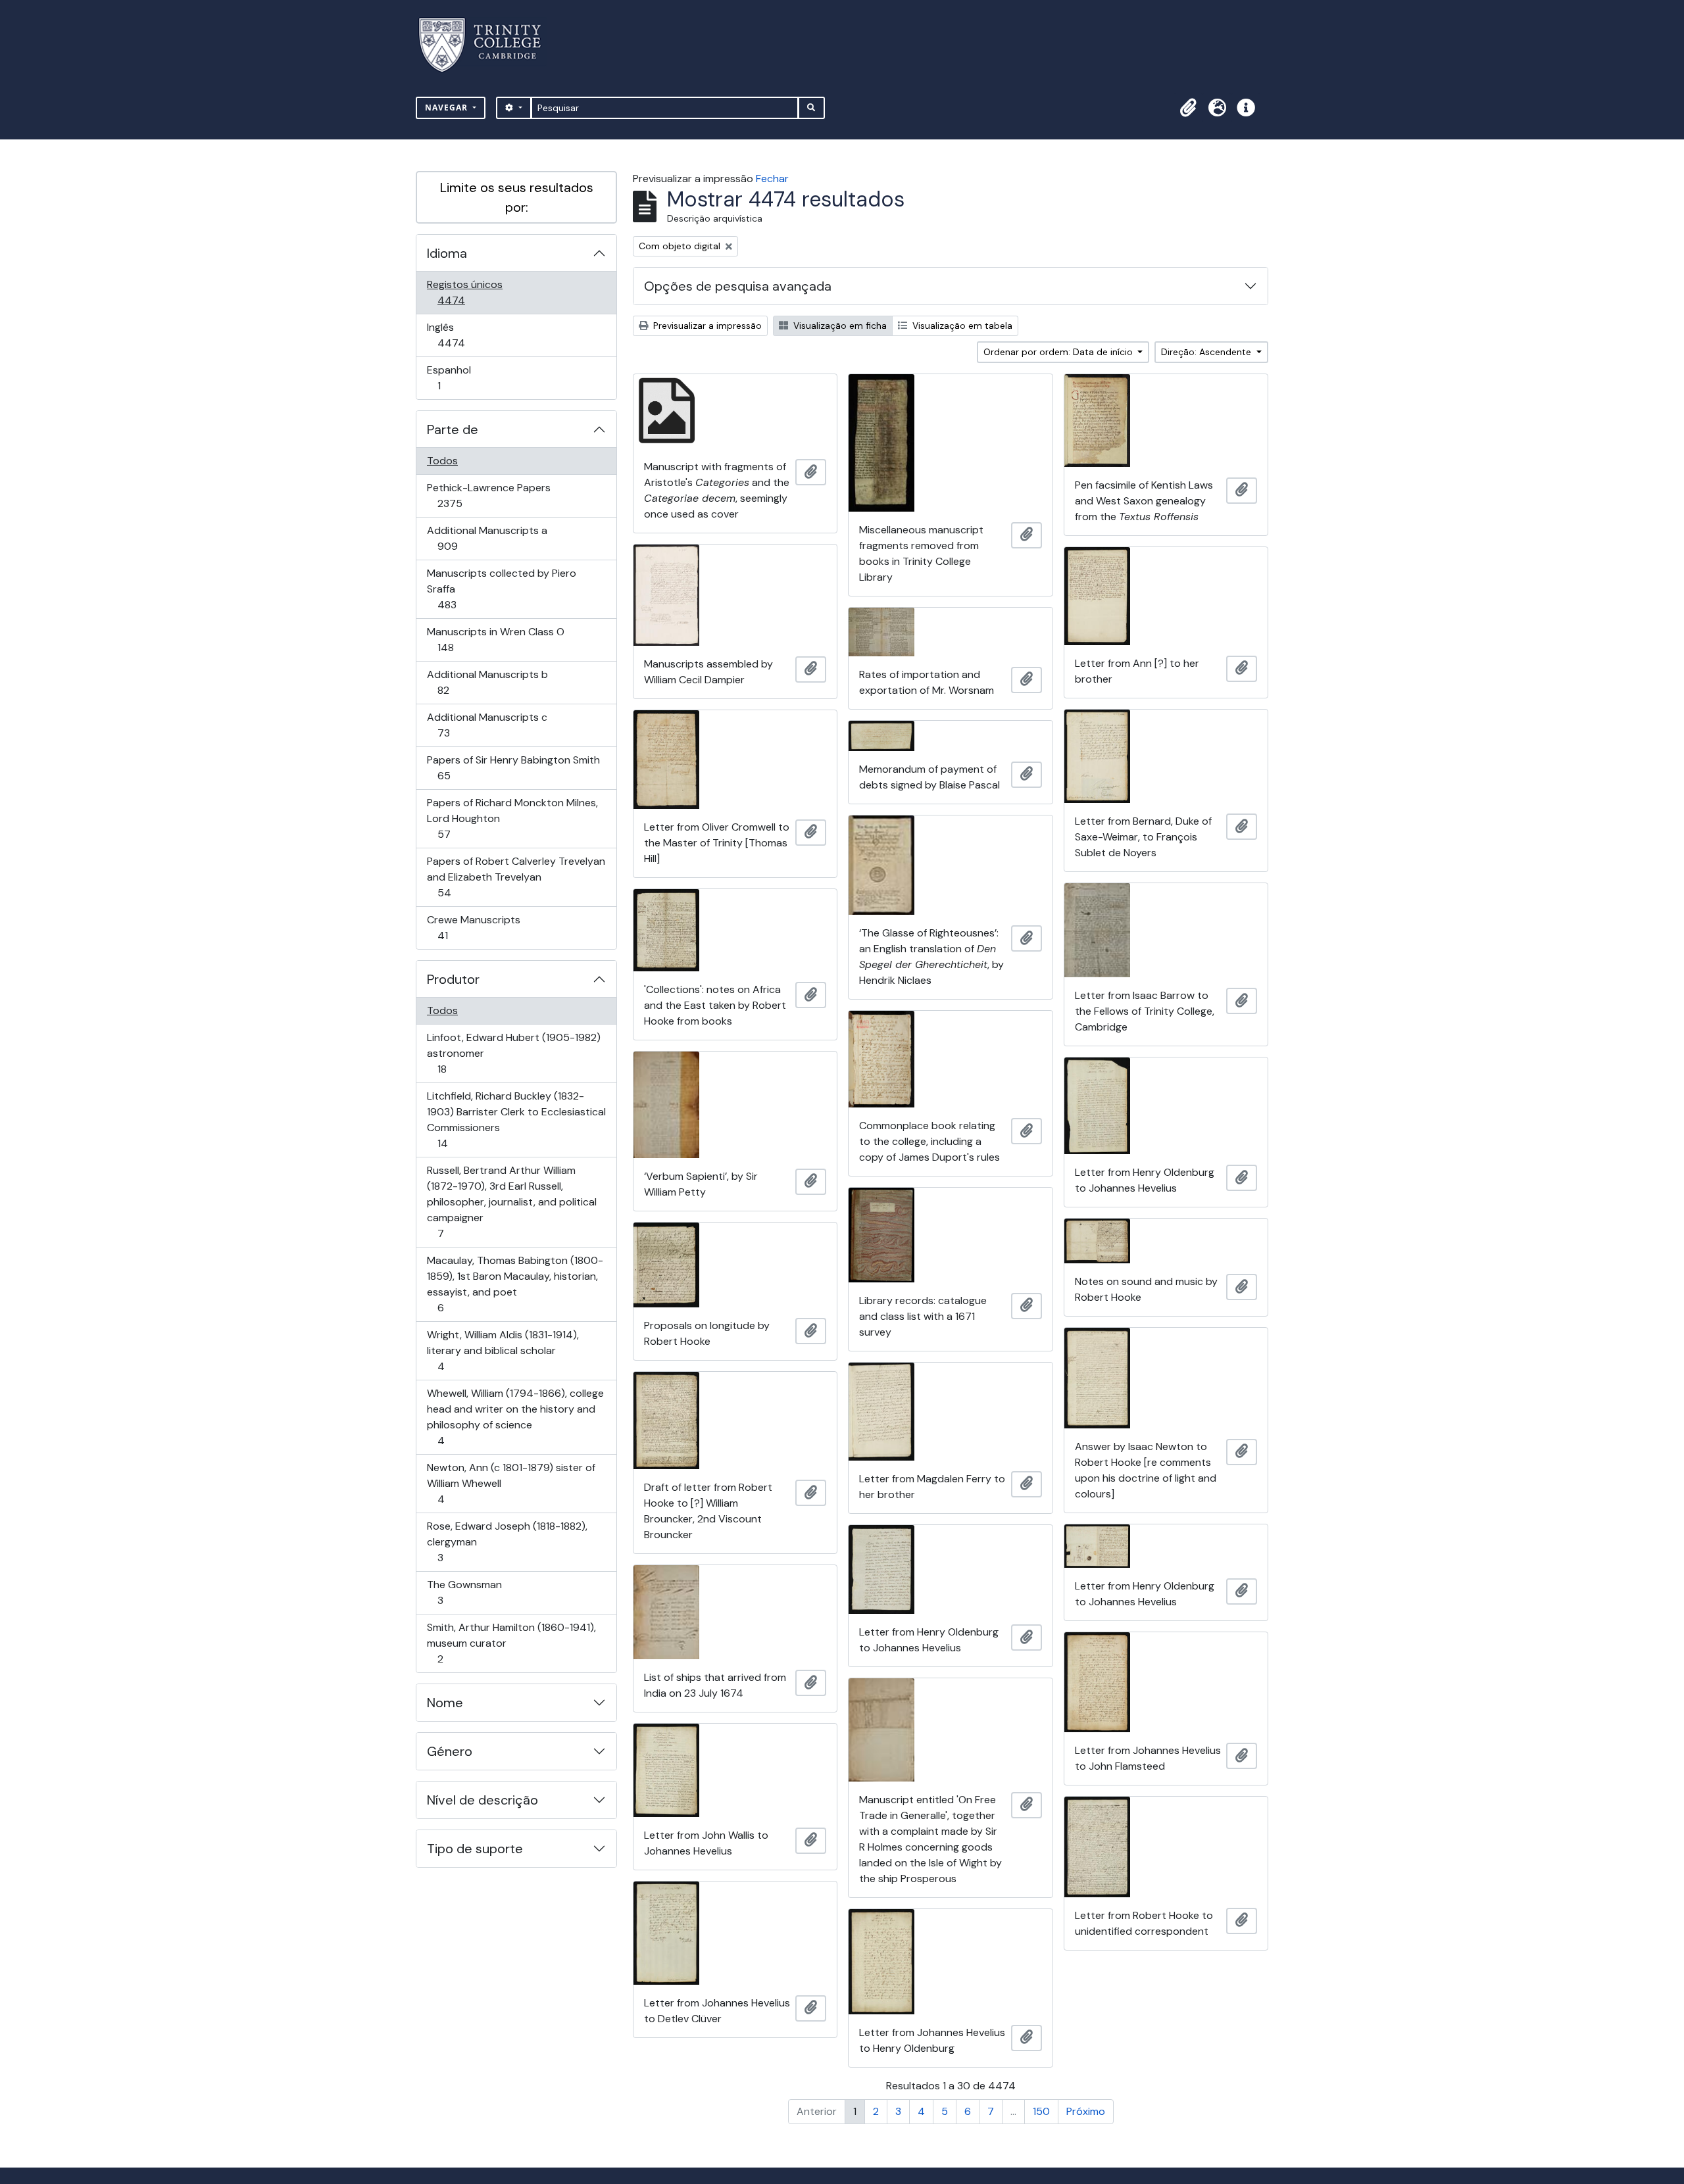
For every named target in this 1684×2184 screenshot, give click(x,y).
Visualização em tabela (961, 326)
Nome (445, 1703)
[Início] (488, 45)
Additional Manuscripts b (487, 682)
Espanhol (458, 377)
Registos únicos (470, 292)
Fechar (772, 179)
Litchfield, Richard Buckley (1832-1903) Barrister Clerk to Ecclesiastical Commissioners (516, 1119)
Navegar (448, 108)
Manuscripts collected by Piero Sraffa (501, 589)
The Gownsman (464, 1592)
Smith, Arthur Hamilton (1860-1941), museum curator (511, 1643)
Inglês (470, 335)
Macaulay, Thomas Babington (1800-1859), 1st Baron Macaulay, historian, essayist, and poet (515, 1284)
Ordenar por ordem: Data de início (1059, 352)
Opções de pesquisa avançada (738, 286)
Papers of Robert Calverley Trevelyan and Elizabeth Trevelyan (516, 877)
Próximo (1086, 2111)
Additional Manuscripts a (487, 538)
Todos (442, 461)
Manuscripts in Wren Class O (495, 639)
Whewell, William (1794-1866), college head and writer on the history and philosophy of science (515, 1417)
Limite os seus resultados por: (517, 197)
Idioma (447, 253)
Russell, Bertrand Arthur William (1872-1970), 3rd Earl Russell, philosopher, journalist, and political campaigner (511, 1201)
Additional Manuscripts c (487, 725)
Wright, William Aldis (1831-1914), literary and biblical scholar (503, 1350)
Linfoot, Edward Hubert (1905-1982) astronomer (513, 1053)
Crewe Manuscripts (473, 927)
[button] (1188, 108)
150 (1041, 2111)
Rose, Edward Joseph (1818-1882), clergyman (507, 1541)
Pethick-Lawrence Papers (488, 495)
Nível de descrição (483, 1800)
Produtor (453, 979)
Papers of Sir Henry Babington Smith (513, 767)
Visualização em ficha (839, 326)
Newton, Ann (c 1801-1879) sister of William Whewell (511, 1483)
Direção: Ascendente (1207, 352)
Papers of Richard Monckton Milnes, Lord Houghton (512, 818)
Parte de (453, 429)
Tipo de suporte (475, 1849)
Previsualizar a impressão (706, 326)
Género (450, 1751)
